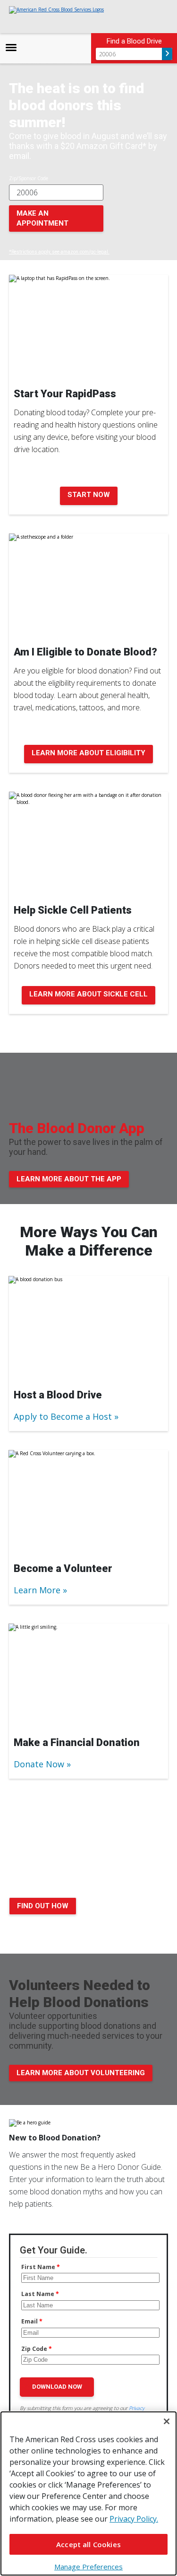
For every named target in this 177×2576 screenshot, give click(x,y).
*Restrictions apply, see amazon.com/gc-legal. (59, 252)
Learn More (37, 1590)
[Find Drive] (167, 54)
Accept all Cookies (88, 2544)
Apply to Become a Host (63, 1416)
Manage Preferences (88, 2567)
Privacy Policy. (134, 2519)
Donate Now (39, 1764)
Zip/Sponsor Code (29, 178)
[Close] (167, 2421)
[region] (88, 2493)
